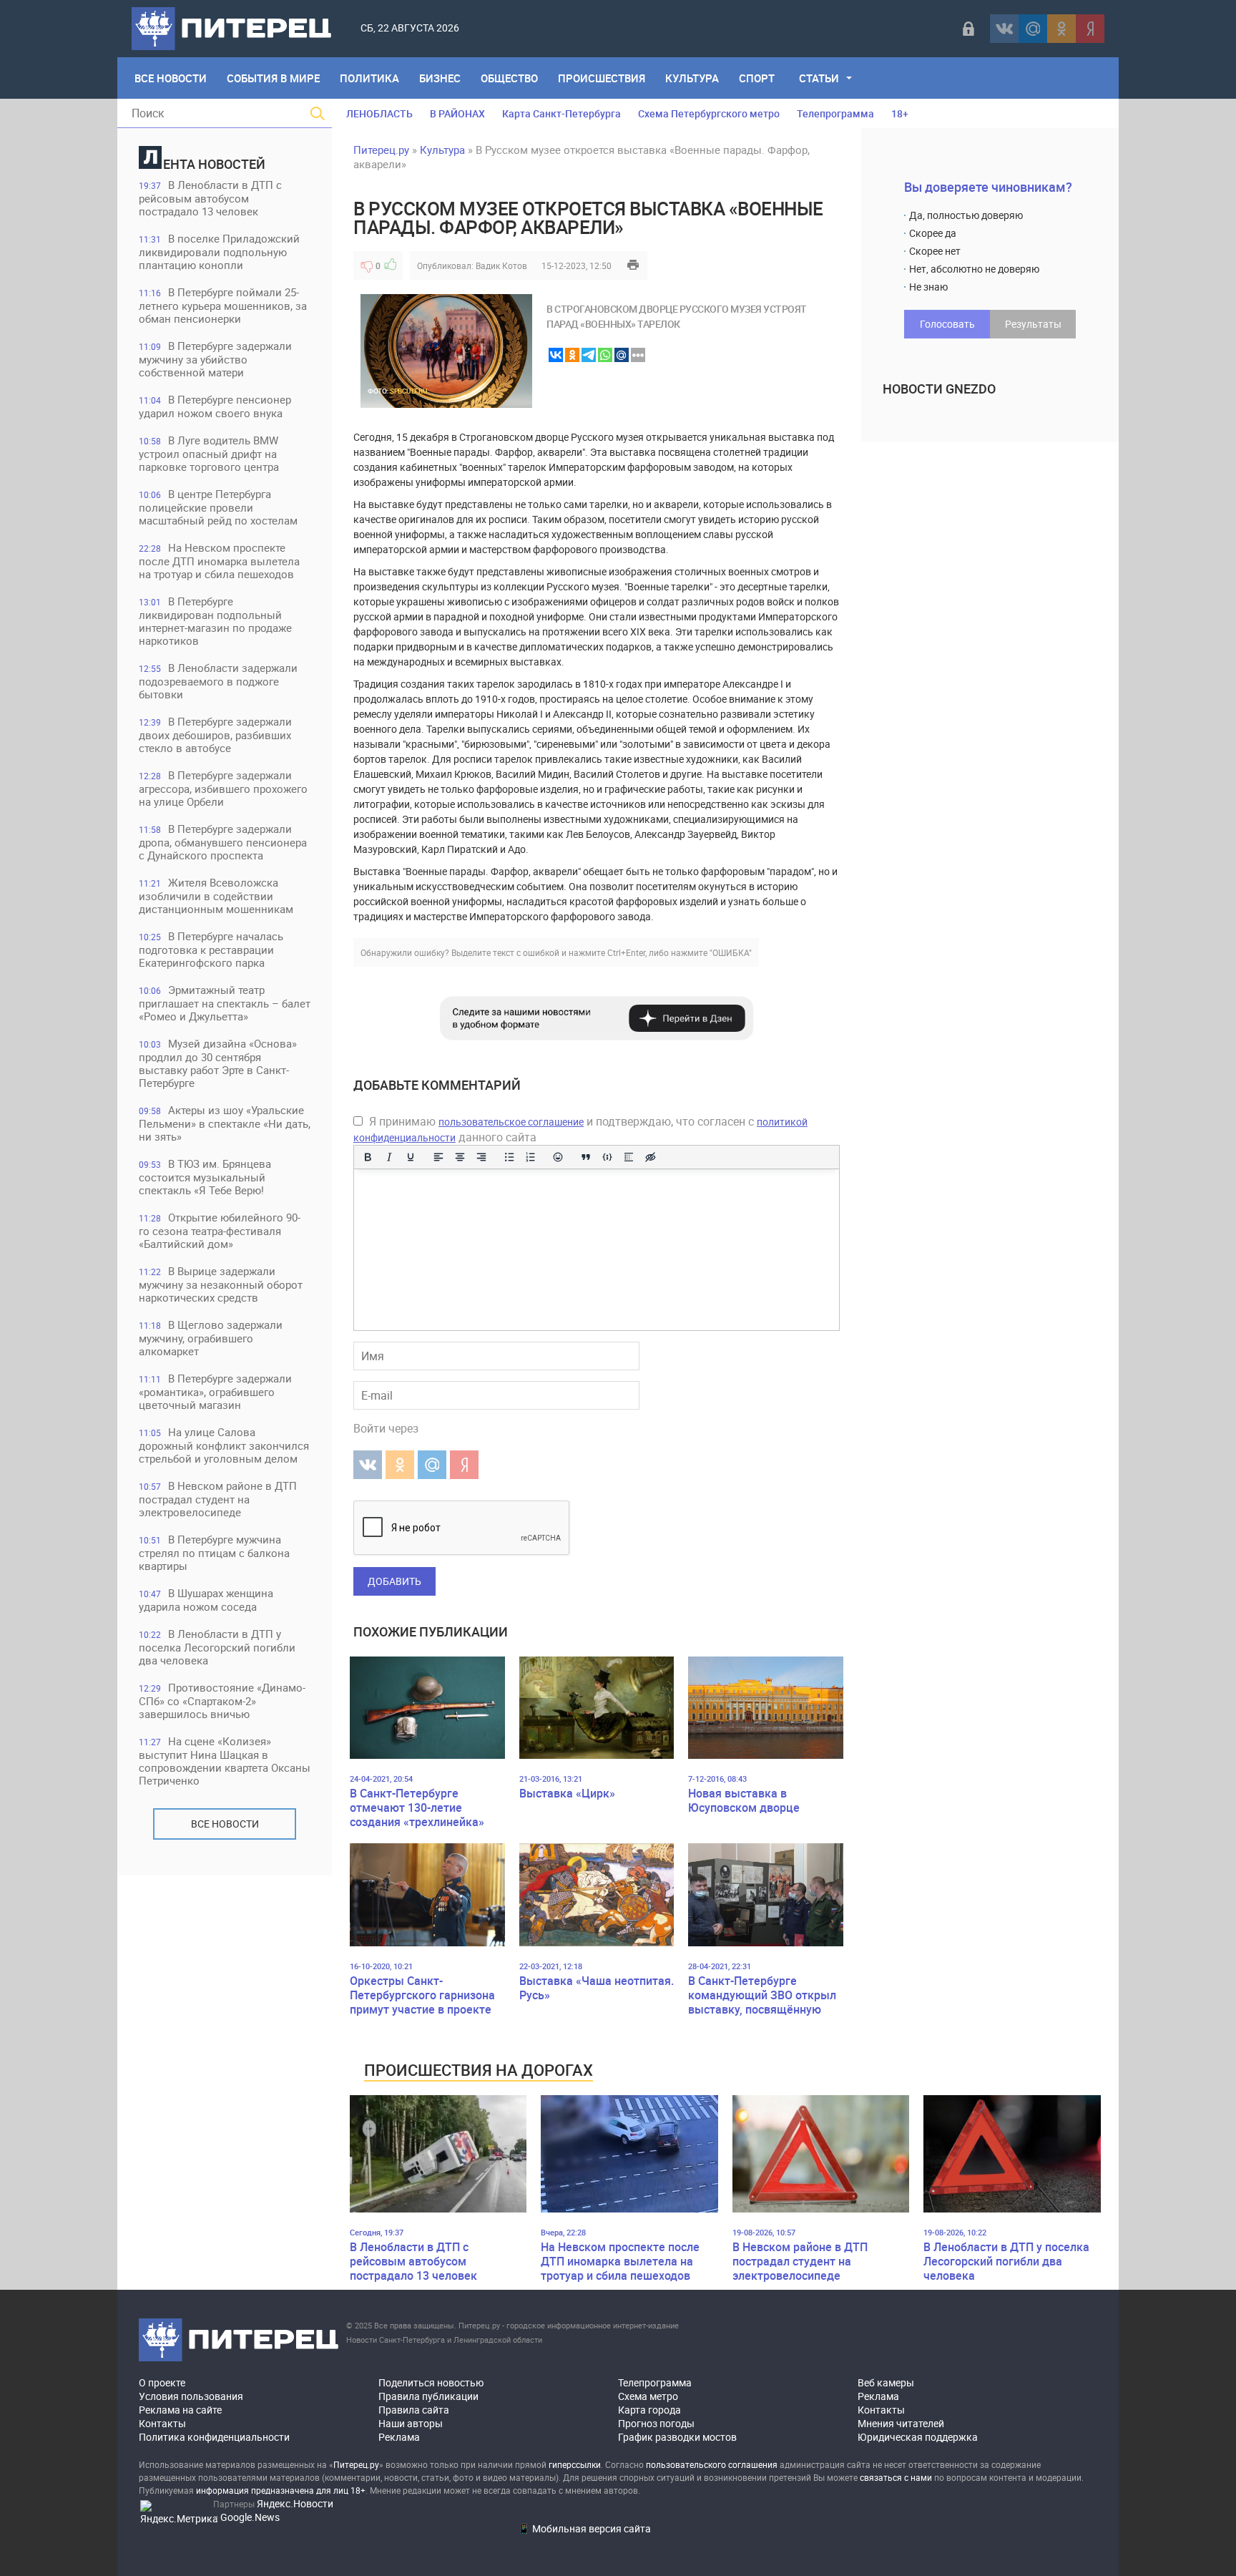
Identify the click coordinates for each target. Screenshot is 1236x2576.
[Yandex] (1090, 29)
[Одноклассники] (1061, 29)
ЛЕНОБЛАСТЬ (379, 113)
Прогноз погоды (656, 2423)
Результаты (1033, 324)
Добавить (394, 1581)
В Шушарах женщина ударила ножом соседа (206, 1600)
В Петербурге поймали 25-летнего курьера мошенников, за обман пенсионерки (223, 305)
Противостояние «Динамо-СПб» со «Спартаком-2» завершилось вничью (222, 1701)
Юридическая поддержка (918, 2437)
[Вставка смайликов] (559, 1157)
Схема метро (648, 2396)
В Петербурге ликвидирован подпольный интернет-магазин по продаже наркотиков (215, 621)
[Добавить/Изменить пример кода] (607, 1157)
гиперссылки (575, 2464)
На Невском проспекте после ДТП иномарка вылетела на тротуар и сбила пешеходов (219, 561)
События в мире (273, 78)
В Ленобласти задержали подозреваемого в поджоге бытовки (218, 681)
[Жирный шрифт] (368, 1157)
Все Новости (171, 78)
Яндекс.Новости (295, 2503)
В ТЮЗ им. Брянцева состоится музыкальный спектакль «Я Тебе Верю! (205, 1177)
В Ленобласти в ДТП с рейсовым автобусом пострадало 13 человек (210, 198)
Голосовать (947, 324)
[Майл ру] (1033, 29)
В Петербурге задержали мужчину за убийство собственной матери (215, 359)
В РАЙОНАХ (457, 113)
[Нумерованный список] (531, 1157)
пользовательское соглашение (511, 1122)
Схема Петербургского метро (709, 113)
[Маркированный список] (509, 1157)
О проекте (162, 2382)
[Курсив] (389, 1157)
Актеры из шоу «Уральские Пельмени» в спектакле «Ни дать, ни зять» (225, 1123)
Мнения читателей (901, 2423)
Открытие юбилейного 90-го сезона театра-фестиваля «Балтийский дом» (220, 1230)
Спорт (757, 78)
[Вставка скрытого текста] (650, 1157)
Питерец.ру (381, 150)
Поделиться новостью (431, 2382)
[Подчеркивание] (411, 1157)
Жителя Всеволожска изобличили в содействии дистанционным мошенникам (216, 896)
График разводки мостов (677, 2437)
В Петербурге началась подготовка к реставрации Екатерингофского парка (211, 949)
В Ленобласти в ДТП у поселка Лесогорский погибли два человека (217, 1647)
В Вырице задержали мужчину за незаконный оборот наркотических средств (221, 1284)
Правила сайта (414, 2410)
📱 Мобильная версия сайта (584, 2528)
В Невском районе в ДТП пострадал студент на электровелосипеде (218, 1499)
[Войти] (968, 29)
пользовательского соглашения (712, 2464)
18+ (900, 113)
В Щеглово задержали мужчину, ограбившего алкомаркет (211, 1338)
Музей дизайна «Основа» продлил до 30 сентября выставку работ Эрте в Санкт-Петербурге (218, 1063)
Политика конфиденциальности (214, 2437)
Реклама (399, 2437)
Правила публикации (428, 2396)
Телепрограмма (835, 113)
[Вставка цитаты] (586, 1157)
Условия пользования (191, 2396)
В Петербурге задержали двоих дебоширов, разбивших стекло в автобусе (215, 735)
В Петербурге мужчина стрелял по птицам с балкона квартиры (214, 1552)
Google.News (250, 2517)
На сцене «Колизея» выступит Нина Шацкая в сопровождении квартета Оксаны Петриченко (225, 1761)
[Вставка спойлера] (629, 1157)
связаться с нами (896, 2477)
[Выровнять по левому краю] (438, 1157)
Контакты (162, 2423)
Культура (692, 78)
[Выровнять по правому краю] (481, 1157)
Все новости (225, 1824)
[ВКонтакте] (1004, 29)
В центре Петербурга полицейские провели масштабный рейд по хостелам (218, 507)
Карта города (649, 2410)
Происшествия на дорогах (479, 2070)
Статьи (819, 78)
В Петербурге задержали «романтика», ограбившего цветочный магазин (215, 1391)
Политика (369, 78)
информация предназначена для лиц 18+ (281, 2490)
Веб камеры (886, 2382)
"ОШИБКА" (731, 952)
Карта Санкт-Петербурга (561, 113)
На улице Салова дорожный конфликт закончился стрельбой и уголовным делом (224, 1445)
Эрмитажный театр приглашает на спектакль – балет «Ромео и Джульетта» (225, 1003)
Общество (509, 78)
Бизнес (440, 78)
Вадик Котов (501, 265)
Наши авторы (411, 2423)
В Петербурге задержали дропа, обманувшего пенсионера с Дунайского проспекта (223, 842)
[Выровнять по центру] (460, 1157)
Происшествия (602, 78)
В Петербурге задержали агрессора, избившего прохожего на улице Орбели (223, 788)
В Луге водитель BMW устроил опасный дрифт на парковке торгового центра (209, 453)
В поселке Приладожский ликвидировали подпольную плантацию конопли (219, 252)
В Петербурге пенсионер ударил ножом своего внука (215, 406)
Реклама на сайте (180, 2410)
